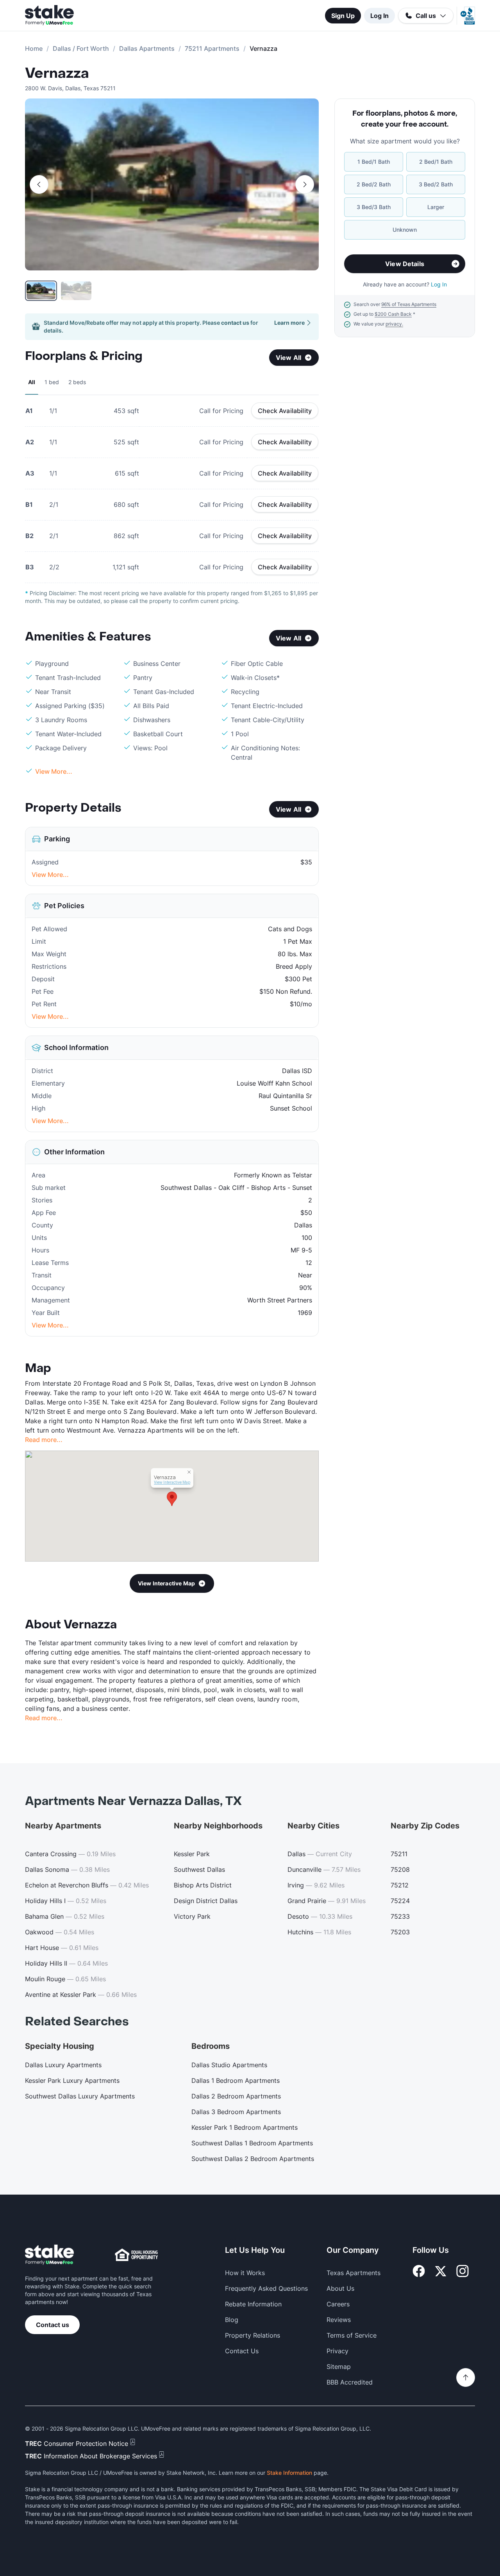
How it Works (245, 2273)
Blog (232, 2320)
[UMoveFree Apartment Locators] (49, 2255)
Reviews (339, 2320)
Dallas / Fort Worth (81, 48)
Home (34, 48)
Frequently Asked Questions (266, 2288)
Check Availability (285, 411)
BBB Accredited (350, 2382)
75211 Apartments (212, 48)
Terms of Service (352, 2335)
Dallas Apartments (147, 48)
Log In (379, 16)
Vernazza (57, 73)
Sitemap (339, 2367)
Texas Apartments (354, 2273)
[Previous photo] (39, 184)
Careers (338, 2304)
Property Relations (253, 2335)
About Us (340, 2288)
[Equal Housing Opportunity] (136, 2255)
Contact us (53, 2325)
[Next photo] (305, 184)
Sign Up (343, 16)
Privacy (337, 2351)
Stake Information (289, 2473)
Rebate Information (253, 2304)
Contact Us (242, 2351)
